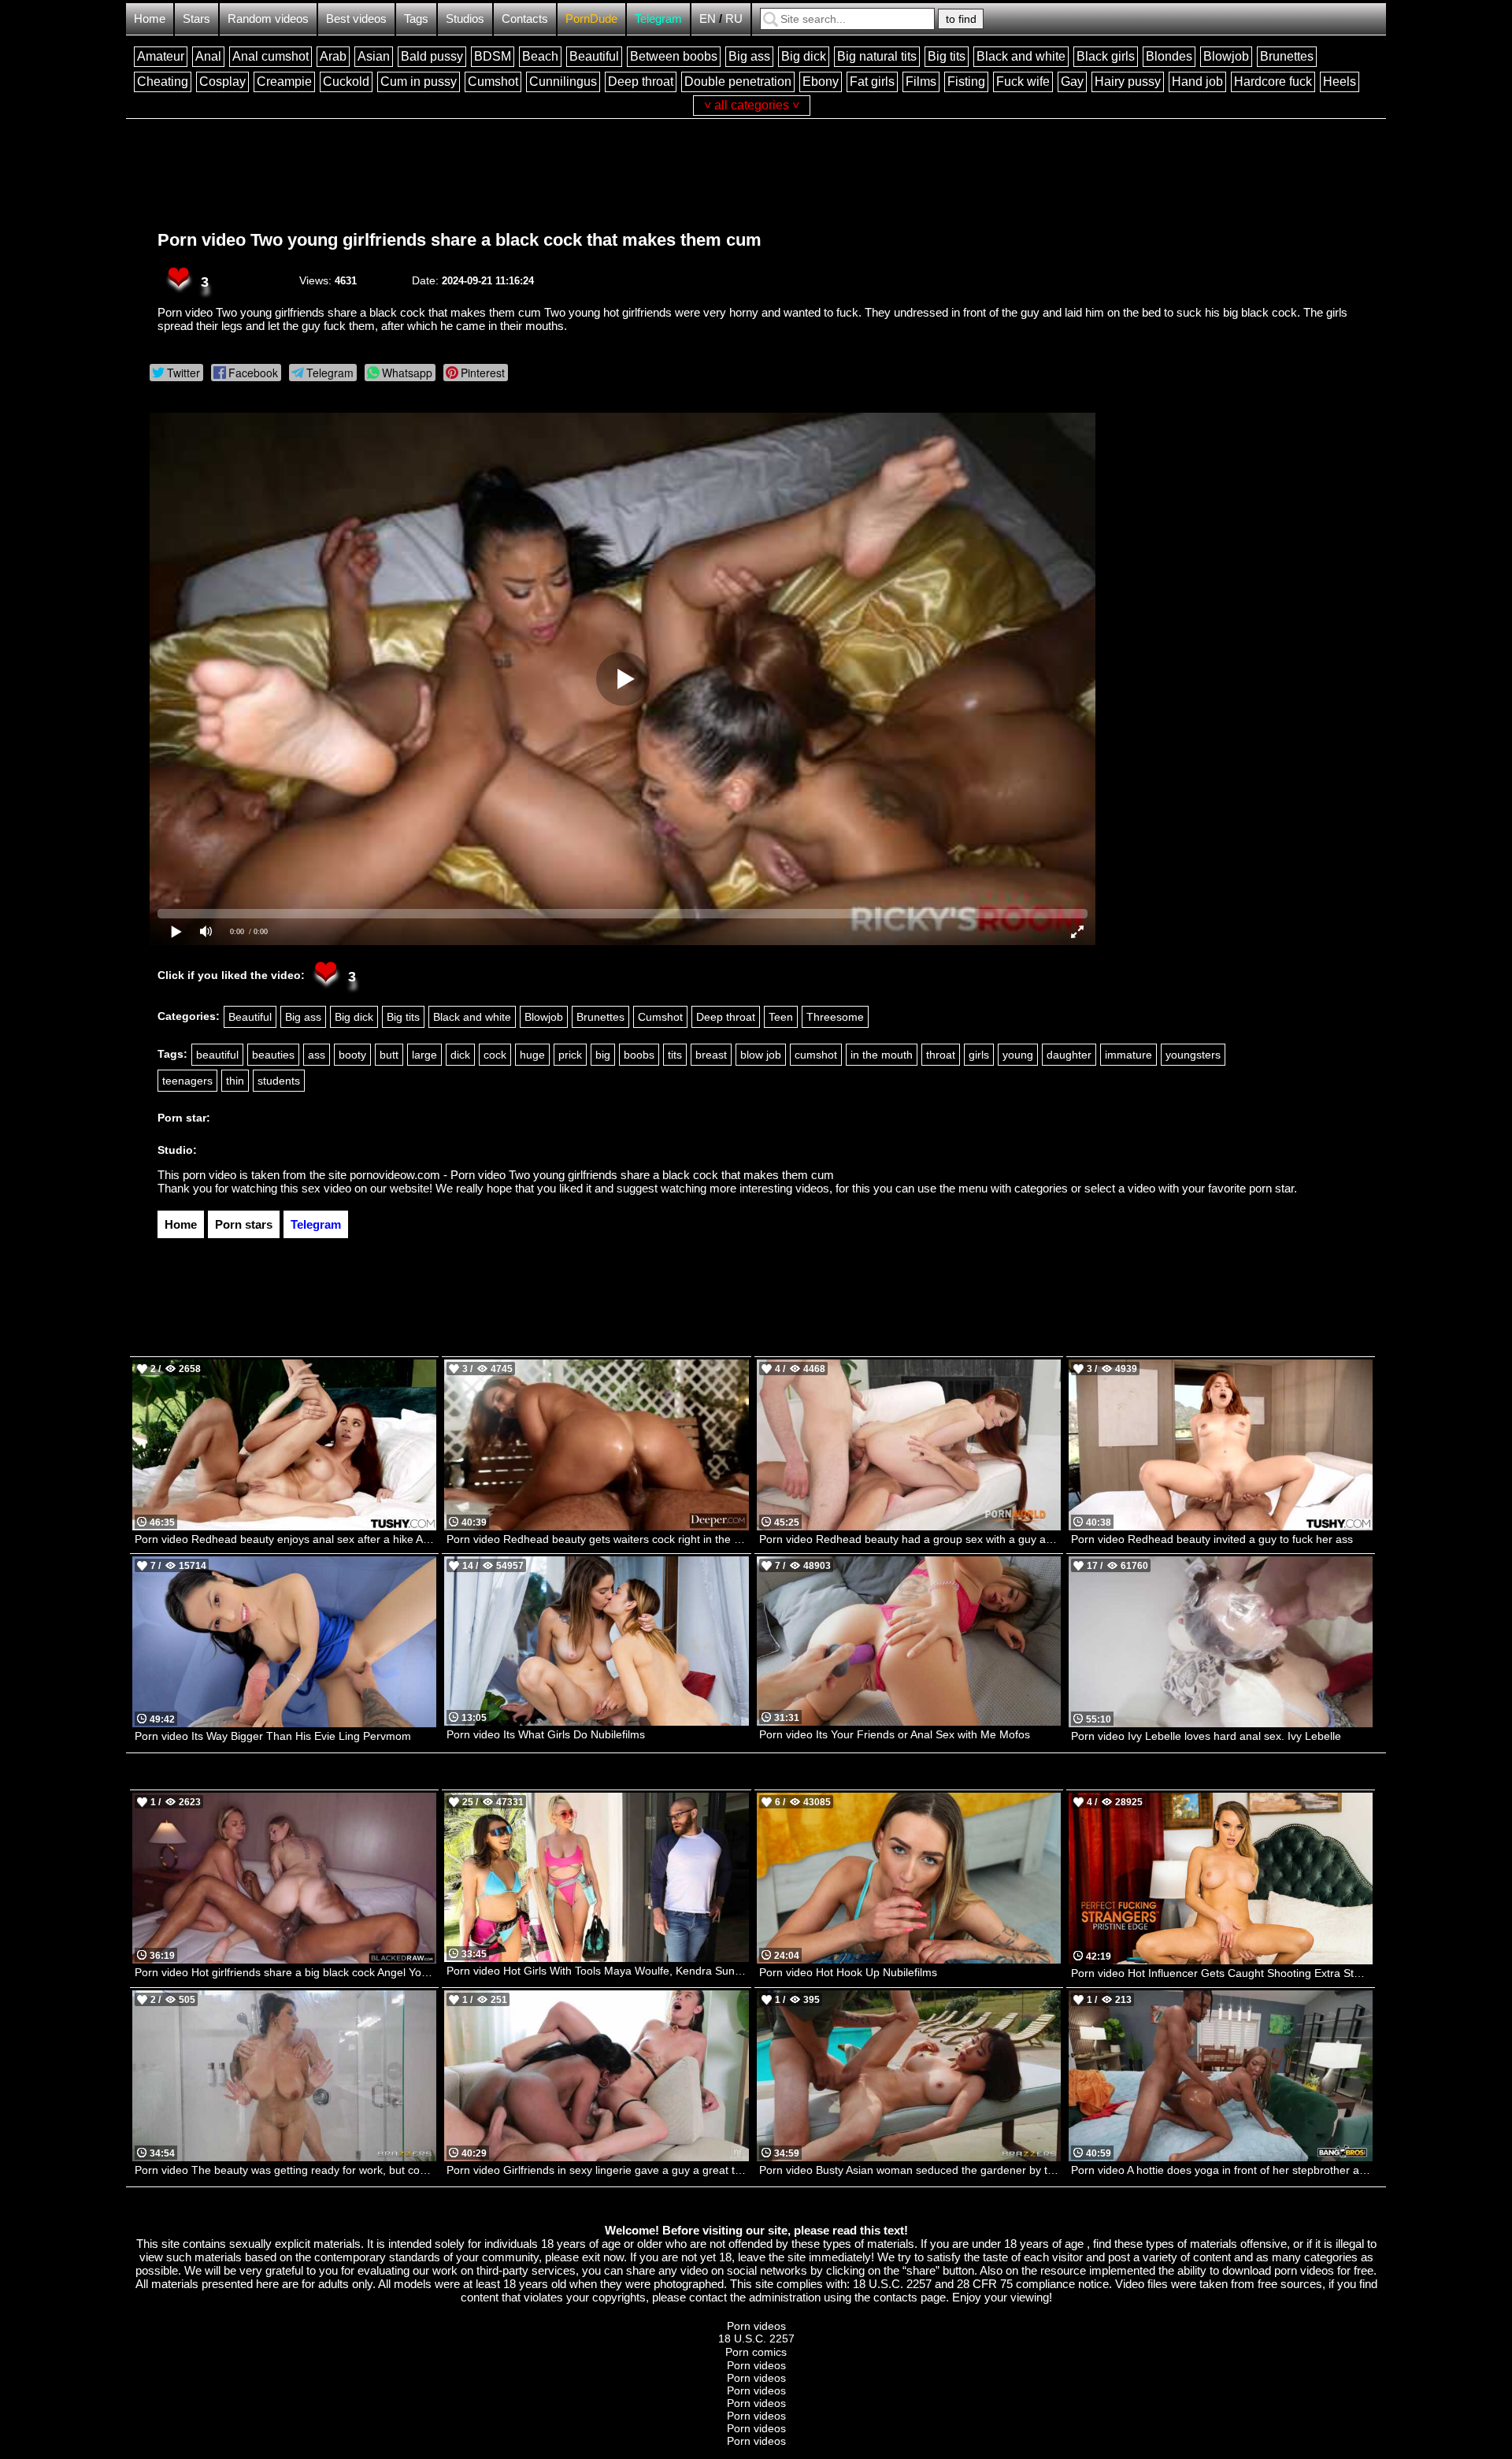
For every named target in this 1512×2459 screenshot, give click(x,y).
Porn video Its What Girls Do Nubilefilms (546, 1734)
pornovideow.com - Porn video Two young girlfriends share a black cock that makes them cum (592, 1175)
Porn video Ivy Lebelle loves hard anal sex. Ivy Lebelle (1206, 1736)
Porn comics (756, 2352)
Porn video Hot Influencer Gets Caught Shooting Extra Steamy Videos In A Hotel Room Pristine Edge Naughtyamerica (1222, 1973)
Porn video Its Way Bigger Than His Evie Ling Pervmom (273, 1736)
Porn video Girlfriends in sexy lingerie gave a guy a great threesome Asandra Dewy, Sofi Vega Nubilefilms (597, 2170)
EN (708, 19)
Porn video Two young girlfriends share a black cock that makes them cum (460, 240)
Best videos (356, 19)
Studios (465, 19)
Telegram (658, 19)
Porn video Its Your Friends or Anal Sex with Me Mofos (895, 1734)
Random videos (268, 19)
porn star (1271, 1188)
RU (734, 19)
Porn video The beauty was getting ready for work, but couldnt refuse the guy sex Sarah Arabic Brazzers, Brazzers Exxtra (285, 2170)
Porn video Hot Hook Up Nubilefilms (848, 1972)
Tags (416, 19)
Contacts (525, 19)
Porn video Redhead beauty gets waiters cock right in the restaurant (597, 1539)
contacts (895, 2297)
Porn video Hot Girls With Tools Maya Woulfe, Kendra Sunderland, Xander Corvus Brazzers (597, 1971)
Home (150, 19)
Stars (196, 19)
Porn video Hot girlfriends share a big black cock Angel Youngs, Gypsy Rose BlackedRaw (285, 1972)
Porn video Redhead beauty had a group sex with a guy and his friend (910, 1539)
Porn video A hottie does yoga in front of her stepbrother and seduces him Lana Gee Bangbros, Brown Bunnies (1222, 2170)
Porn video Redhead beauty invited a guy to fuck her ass (1212, 1539)
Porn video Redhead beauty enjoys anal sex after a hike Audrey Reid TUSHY (285, 1539)
